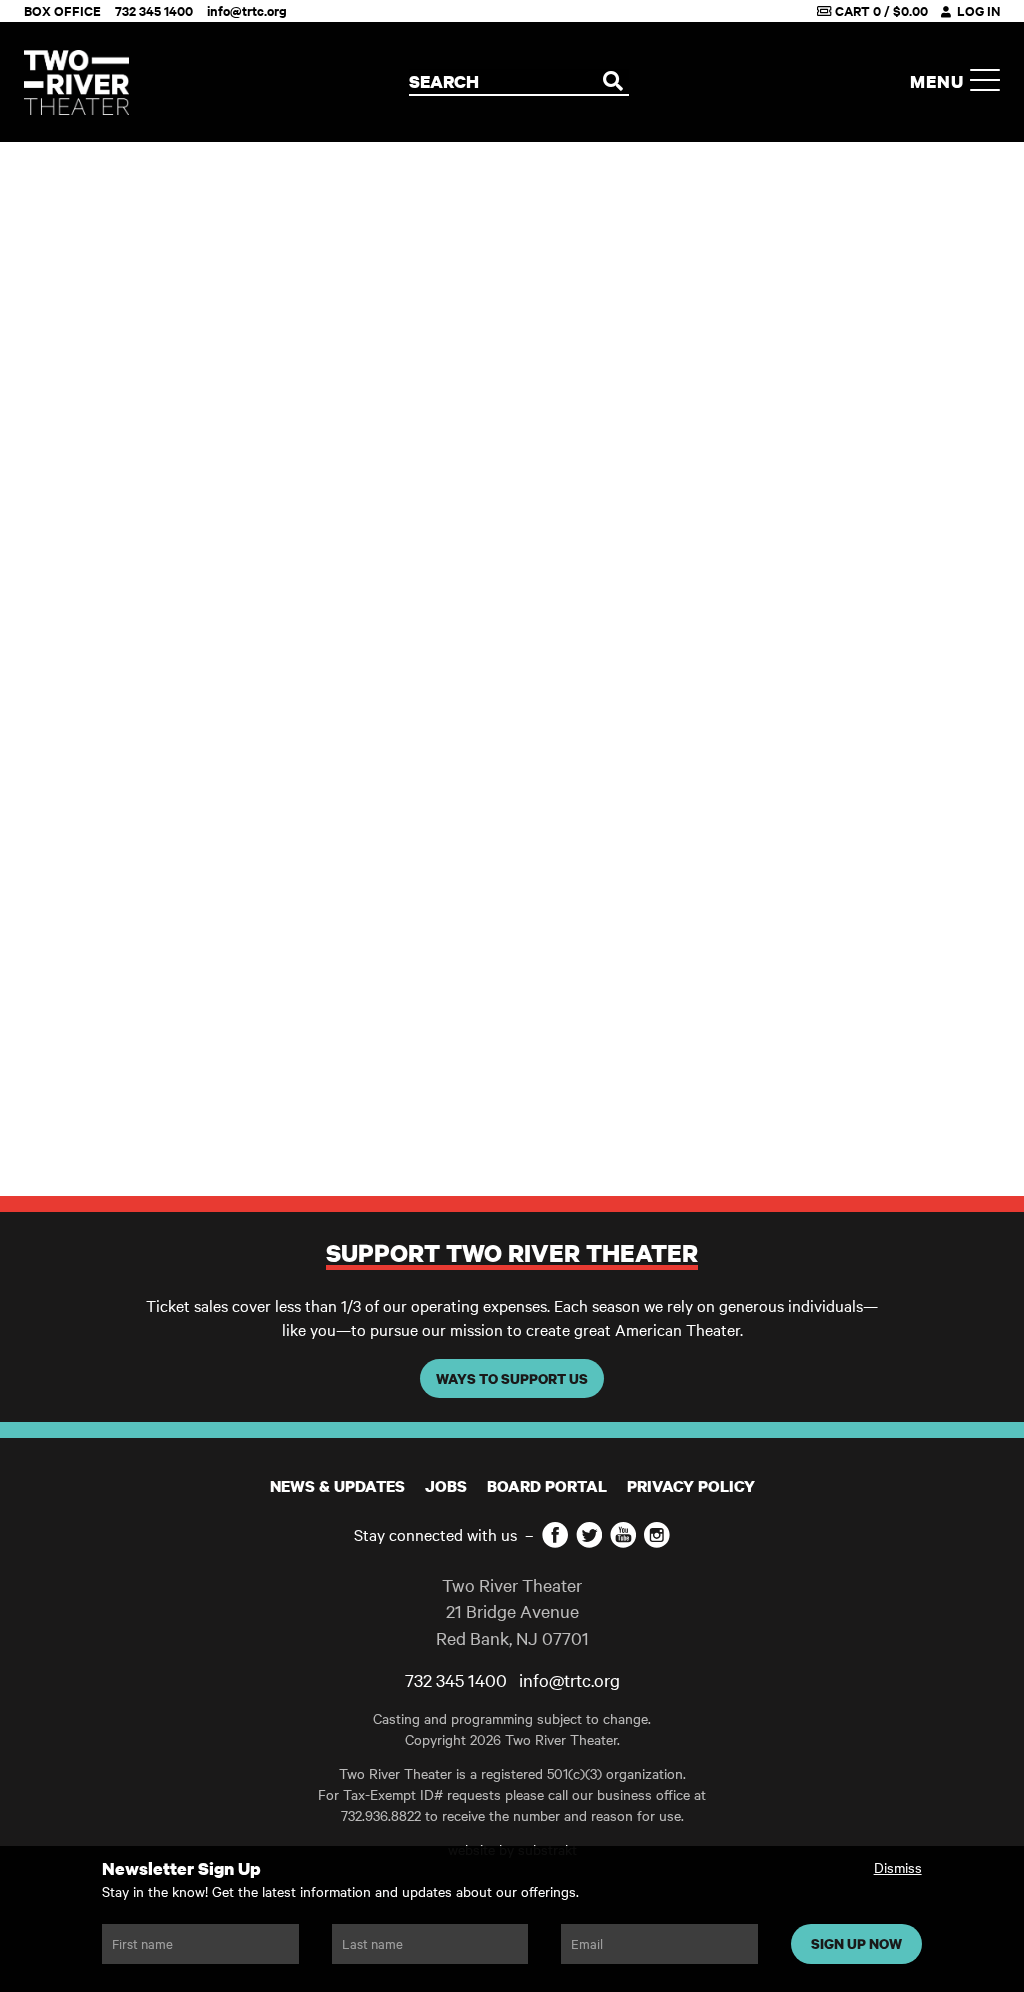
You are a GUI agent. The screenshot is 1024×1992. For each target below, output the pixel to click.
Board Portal (547, 1486)
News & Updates (337, 1486)
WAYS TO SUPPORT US (512, 1378)
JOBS (446, 1486)
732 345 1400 (154, 10)
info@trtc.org (247, 10)
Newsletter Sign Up (181, 1868)
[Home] (76, 82)
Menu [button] (939, 81)
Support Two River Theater (512, 1252)
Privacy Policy (691, 1486)
